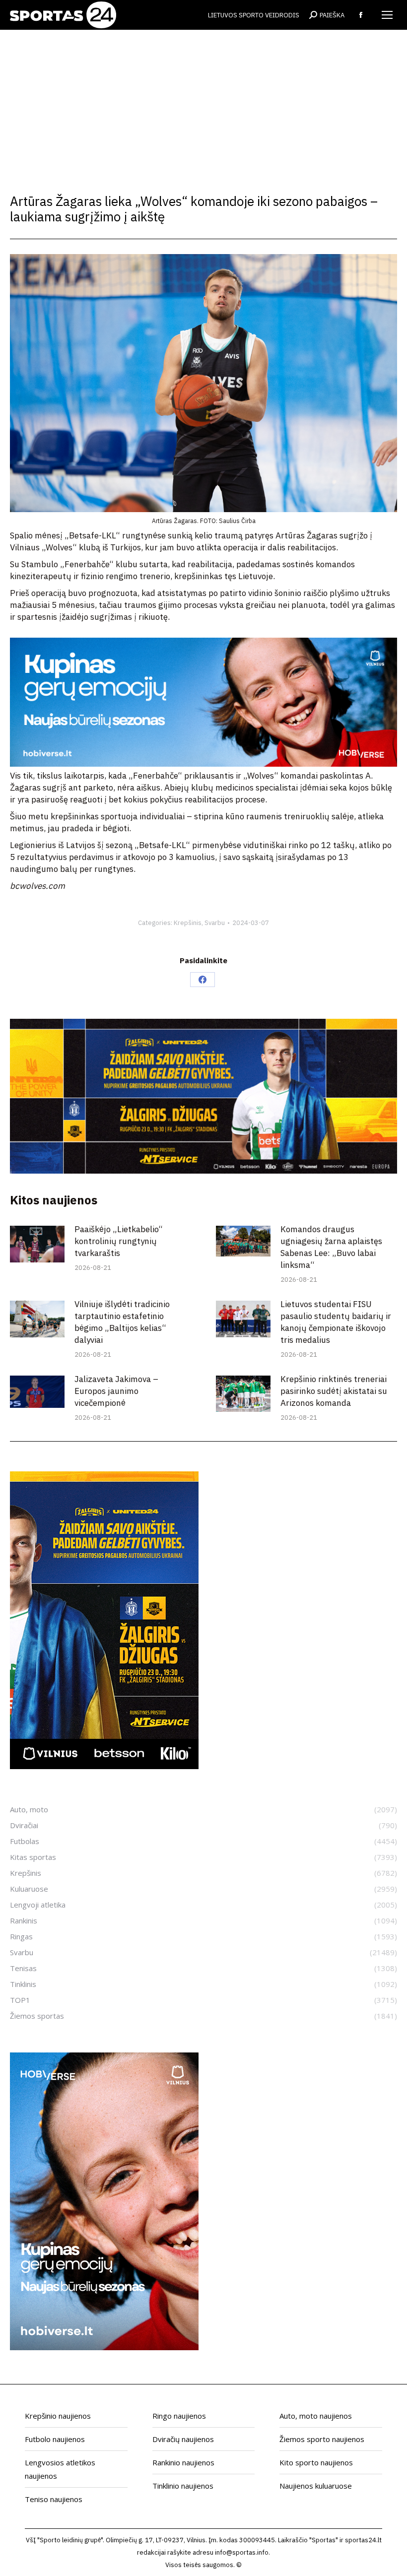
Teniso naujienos (54, 2499)
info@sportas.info (242, 2552)
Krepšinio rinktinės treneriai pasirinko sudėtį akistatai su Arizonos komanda (334, 1391)
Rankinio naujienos (183, 2462)
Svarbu (215, 923)
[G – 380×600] (104, 1766)
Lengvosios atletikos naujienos (60, 2469)
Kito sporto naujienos (316, 2462)
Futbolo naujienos (55, 2439)
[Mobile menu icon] (387, 15)
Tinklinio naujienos (183, 2486)
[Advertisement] (203, 104)
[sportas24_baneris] (104, 2347)
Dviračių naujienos (183, 2439)
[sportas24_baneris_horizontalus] (203, 764)
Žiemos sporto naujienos (322, 2439)
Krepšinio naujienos (58, 2416)
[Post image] (37, 1244)
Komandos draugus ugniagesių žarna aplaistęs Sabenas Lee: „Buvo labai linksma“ (331, 1247)
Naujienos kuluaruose (316, 2486)
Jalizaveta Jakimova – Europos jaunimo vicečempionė (116, 1391)
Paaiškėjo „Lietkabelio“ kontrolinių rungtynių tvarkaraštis (119, 1241)
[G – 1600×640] (203, 1171)
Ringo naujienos (179, 2416)
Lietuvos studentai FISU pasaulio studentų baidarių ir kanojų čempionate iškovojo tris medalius (336, 1322)
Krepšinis (188, 923)
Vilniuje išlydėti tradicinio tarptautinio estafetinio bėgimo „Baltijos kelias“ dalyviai (122, 1322)
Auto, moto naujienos (316, 2416)
